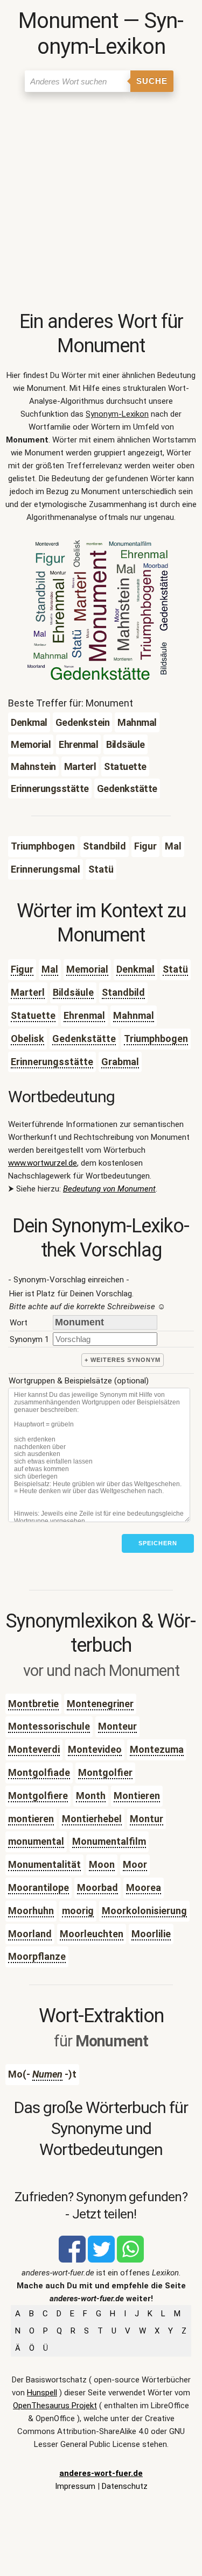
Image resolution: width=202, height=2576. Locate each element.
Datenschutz (125, 2486)
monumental (36, 1841)
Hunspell (42, 2393)
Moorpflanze (37, 1956)
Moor (135, 1864)
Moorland (30, 1934)
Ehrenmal (84, 1015)
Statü (175, 969)
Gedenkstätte (84, 1039)
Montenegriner (100, 1704)
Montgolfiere (38, 1796)
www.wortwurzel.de (43, 1163)
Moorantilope (39, 1888)
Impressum (75, 2486)
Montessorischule (49, 1726)
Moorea (144, 1888)
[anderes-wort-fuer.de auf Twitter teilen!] (101, 2260)
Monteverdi (34, 1749)
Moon (102, 1864)
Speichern (158, 1543)
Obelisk (27, 1039)
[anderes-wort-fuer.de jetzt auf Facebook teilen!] (72, 2260)
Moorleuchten (92, 1934)
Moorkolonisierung (144, 1911)
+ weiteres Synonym (123, 1360)
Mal (50, 969)
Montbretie (33, 1704)
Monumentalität (44, 1864)
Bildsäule (73, 992)
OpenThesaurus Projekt (55, 2406)
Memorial (87, 969)
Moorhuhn (31, 1911)
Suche (152, 81)
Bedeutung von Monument (109, 1189)
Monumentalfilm (109, 1841)
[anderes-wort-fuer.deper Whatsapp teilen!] (130, 2260)
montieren (31, 1819)
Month (91, 1796)
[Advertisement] (101, 204)
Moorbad (97, 1888)
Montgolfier (105, 1772)
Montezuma (157, 1749)
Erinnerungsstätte (52, 1062)
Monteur (117, 1726)
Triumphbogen (156, 1039)
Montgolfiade (39, 1772)
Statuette (33, 1015)
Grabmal (120, 1062)
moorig (78, 1911)
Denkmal (135, 969)
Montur (147, 1819)
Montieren (137, 1796)
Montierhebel (92, 1819)
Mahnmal (134, 1015)
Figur (22, 969)
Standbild (123, 992)
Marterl (28, 992)
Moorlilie (151, 1934)
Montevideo (95, 1749)
